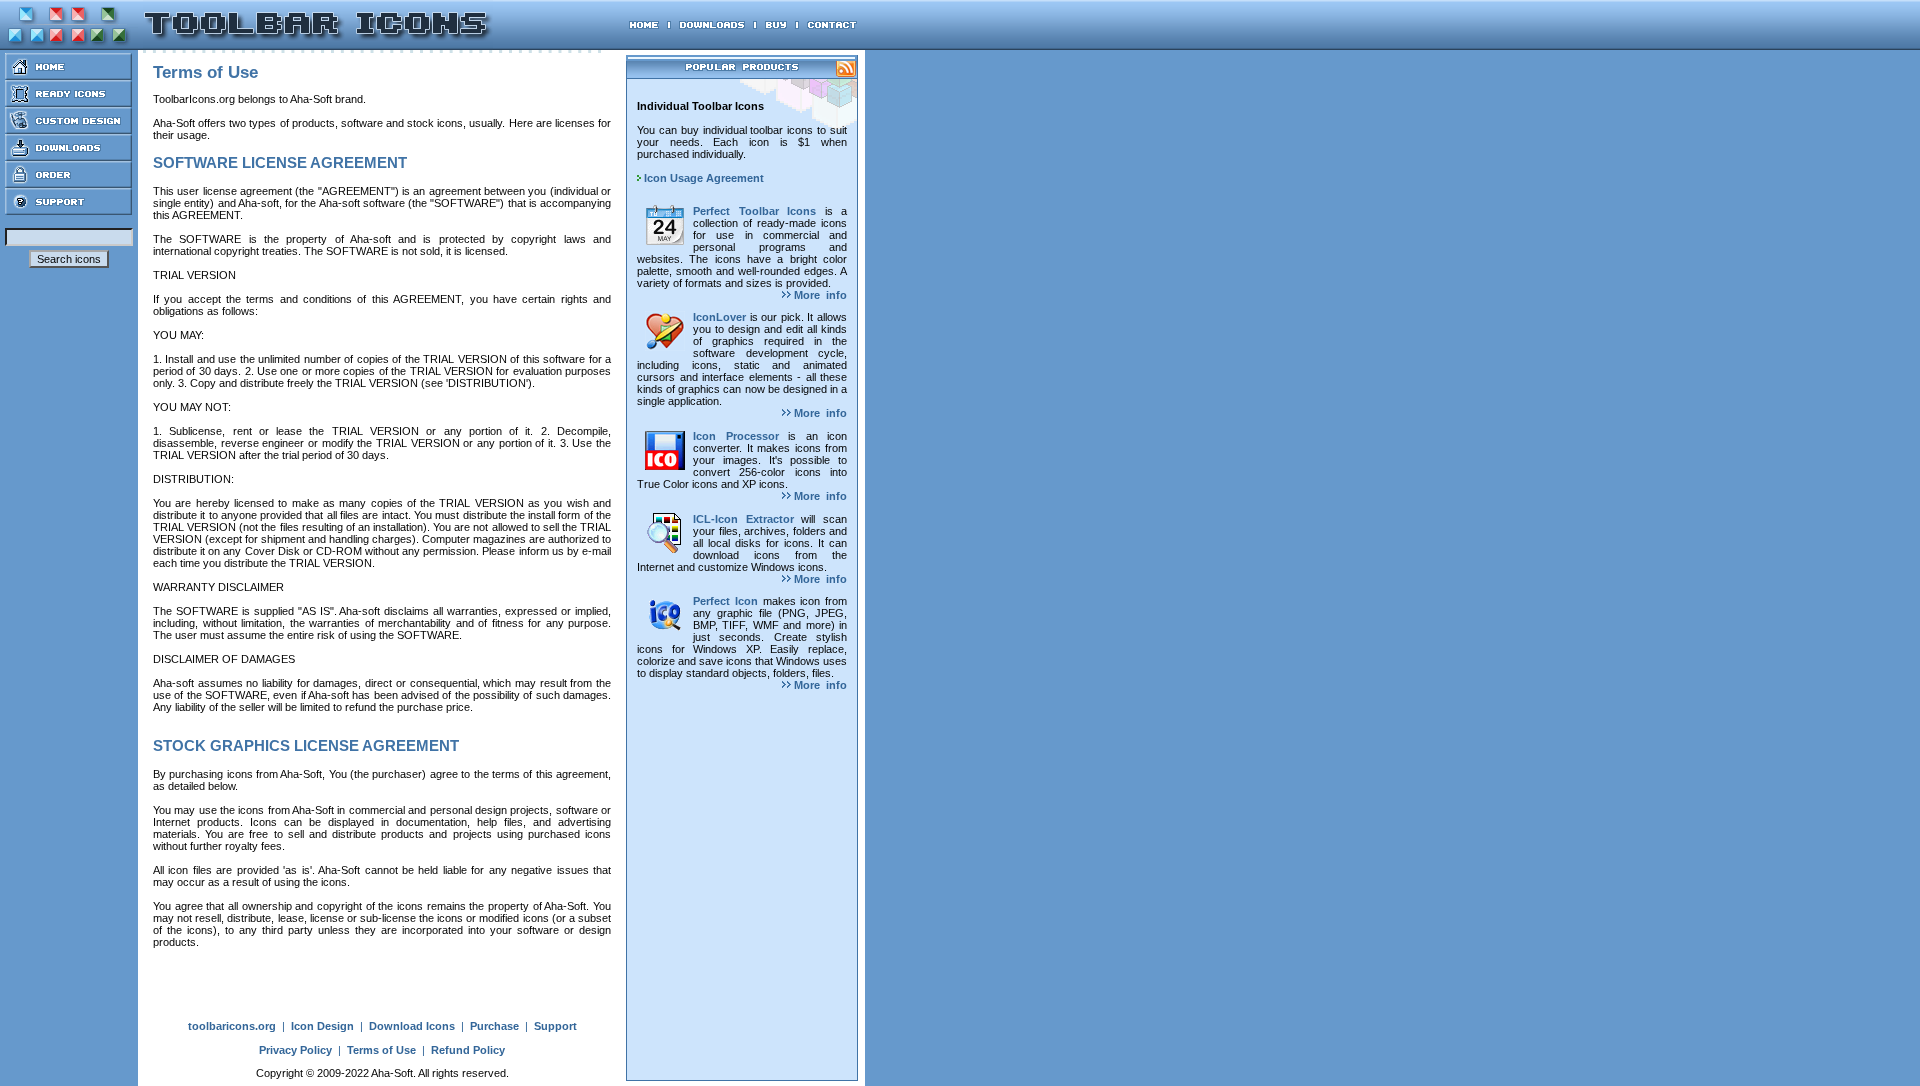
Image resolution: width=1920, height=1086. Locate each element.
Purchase (494, 1026)
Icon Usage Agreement (702, 178)
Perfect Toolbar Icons (754, 211)
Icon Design (322, 1026)
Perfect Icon (725, 601)
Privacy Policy (295, 1050)
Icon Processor (736, 436)
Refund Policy (468, 1050)
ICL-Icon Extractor (743, 519)
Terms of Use (381, 1050)
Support (555, 1026)
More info (819, 295)
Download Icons (412, 1026)
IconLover (719, 317)
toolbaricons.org (232, 1026)
